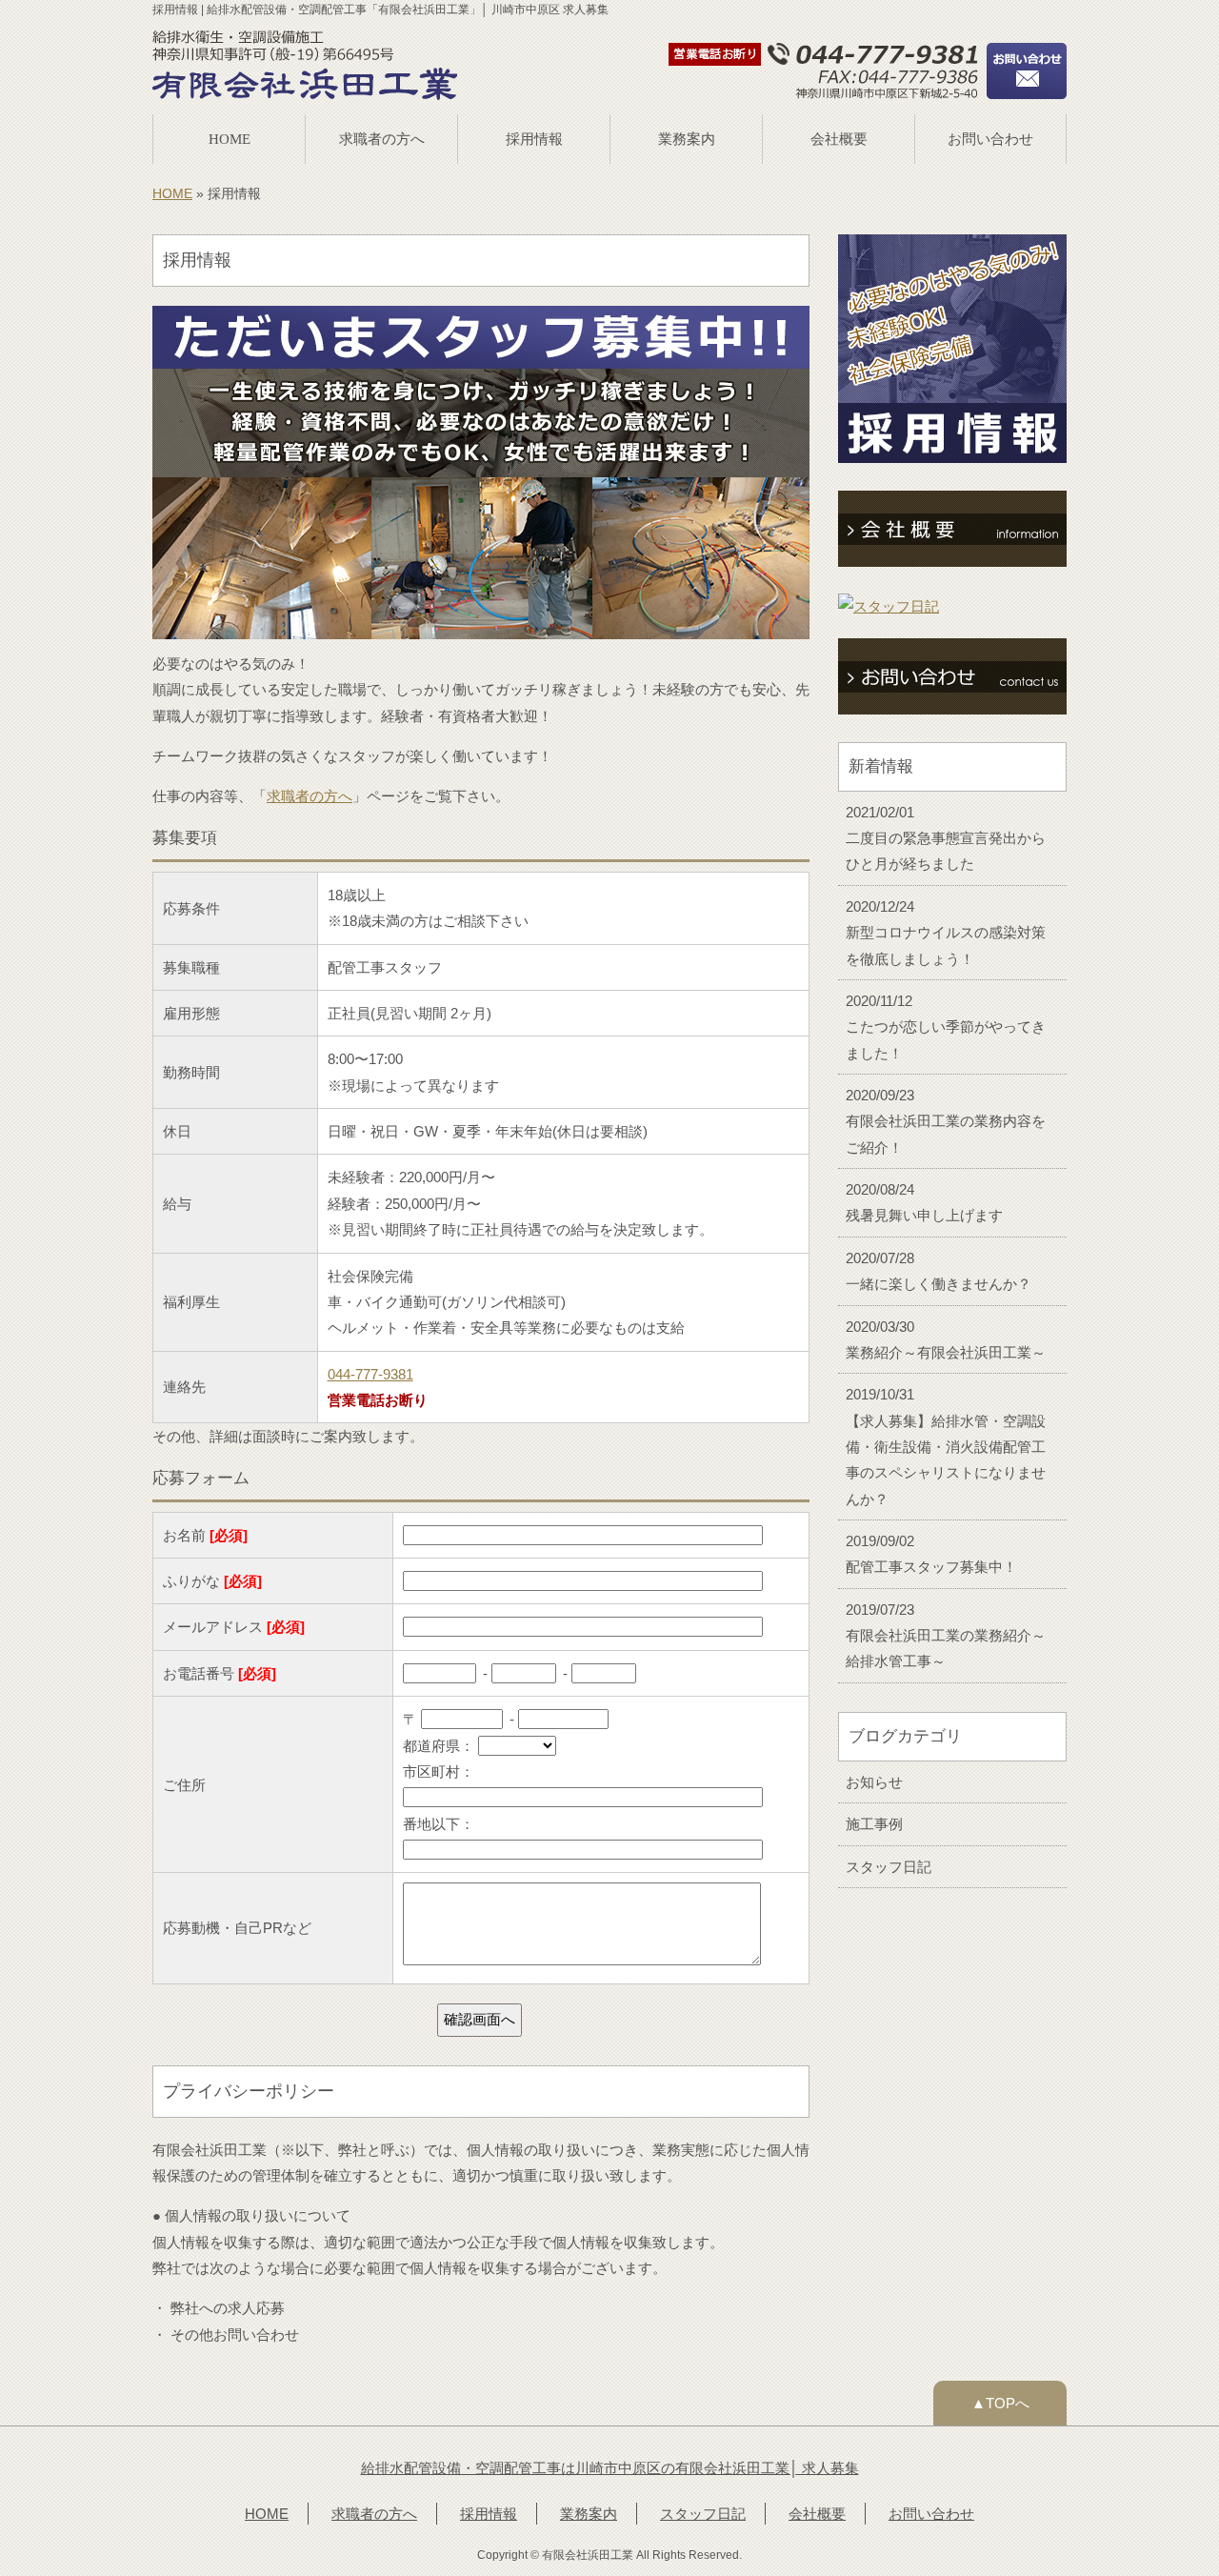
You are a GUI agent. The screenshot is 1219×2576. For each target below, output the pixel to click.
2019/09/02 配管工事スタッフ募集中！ (931, 1554)
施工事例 (874, 1824)
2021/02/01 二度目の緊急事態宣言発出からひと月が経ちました (946, 838)
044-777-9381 (370, 1374)
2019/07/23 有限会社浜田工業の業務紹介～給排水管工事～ (946, 1636)
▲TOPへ (1000, 2403)
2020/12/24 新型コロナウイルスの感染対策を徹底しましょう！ (946, 933)
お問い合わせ (990, 139)
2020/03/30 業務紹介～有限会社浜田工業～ (946, 1339)
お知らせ (874, 1782)
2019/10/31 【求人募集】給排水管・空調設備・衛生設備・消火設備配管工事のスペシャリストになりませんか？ (946, 1446)
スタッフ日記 (889, 1867)
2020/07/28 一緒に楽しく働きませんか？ (939, 1271)
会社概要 (839, 139)
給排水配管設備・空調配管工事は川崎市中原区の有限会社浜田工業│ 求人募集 (610, 2468)
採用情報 (534, 139)
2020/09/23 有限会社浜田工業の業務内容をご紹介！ (946, 1121)
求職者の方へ (382, 139)
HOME (230, 139)
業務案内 (687, 139)
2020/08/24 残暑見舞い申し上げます (924, 1202)
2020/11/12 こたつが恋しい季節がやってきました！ (946, 1027)
